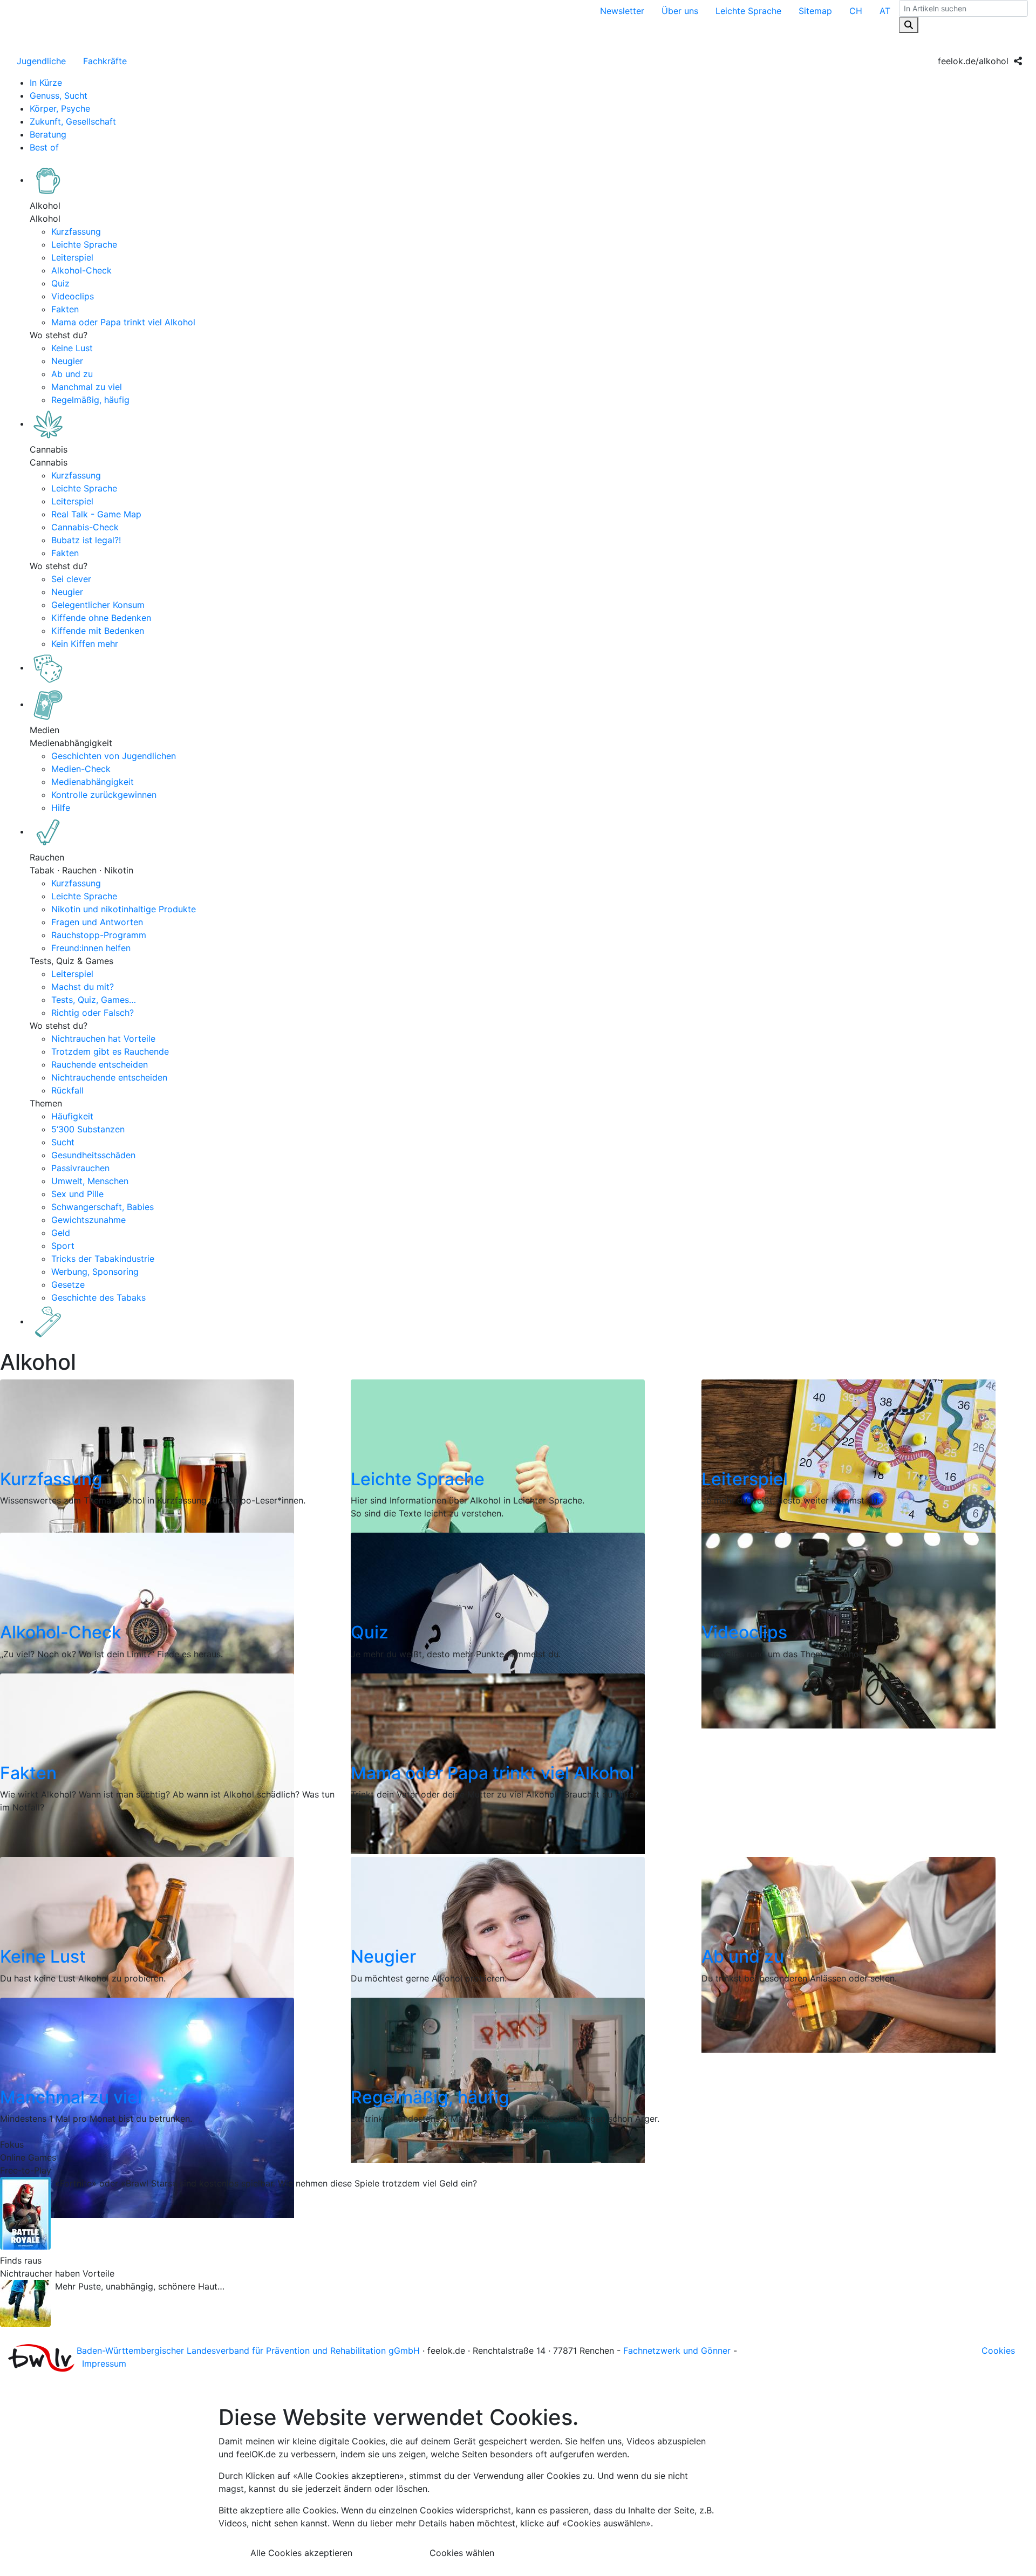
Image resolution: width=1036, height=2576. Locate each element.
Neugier (67, 361)
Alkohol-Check (81, 270)
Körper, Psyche (60, 108)
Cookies (998, 2350)
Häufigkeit (72, 1116)
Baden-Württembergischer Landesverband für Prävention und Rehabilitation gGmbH (248, 2350)
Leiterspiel (72, 257)
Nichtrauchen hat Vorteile (103, 1038)
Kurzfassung (76, 231)
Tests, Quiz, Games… (94, 1000)
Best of (44, 147)
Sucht (63, 1142)
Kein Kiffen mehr (85, 644)
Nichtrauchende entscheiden (109, 1077)
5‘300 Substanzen (88, 1129)
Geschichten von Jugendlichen (114, 756)
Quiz (60, 283)
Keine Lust (72, 348)
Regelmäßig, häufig (90, 400)
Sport (63, 1246)
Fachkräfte (105, 61)
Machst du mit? (83, 987)
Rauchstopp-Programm (99, 935)
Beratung (48, 134)
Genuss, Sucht (59, 95)
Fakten (65, 309)
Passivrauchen (80, 1168)
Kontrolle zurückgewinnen (104, 795)
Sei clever (71, 579)
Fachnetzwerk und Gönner (677, 2350)
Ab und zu (72, 374)
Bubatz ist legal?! (86, 540)
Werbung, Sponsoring (95, 1272)
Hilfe (61, 808)
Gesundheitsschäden (93, 1155)
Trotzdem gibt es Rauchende (110, 1051)
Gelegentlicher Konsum (98, 605)
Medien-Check (81, 769)
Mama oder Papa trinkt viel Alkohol (123, 322)
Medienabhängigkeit (93, 782)
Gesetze (68, 1284)
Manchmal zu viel (87, 387)
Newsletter (622, 11)
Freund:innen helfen (91, 948)
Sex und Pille (77, 1194)
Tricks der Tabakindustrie (103, 1259)
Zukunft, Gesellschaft (73, 121)
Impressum (104, 2363)
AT (885, 11)
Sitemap (815, 11)
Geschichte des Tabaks (98, 1297)
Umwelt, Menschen (90, 1181)
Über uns (680, 11)
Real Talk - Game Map (96, 514)
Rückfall (67, 1090)
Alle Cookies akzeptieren (301, 2553)
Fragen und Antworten (97, 922)
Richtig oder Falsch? (93, 1013)
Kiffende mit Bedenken (98, 631)
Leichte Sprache (748, 11)
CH (856, 11)
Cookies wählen (462, 2553)
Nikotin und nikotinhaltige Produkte (124, 909)
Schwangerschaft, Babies (103, 1207)
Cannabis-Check (85, 527)
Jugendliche (41, 61)
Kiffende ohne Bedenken (101, 618)
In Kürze (46, 83)
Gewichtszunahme (88, 1220)
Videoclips (73, 296)
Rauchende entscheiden (100, 1064)
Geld (61, 1233)
